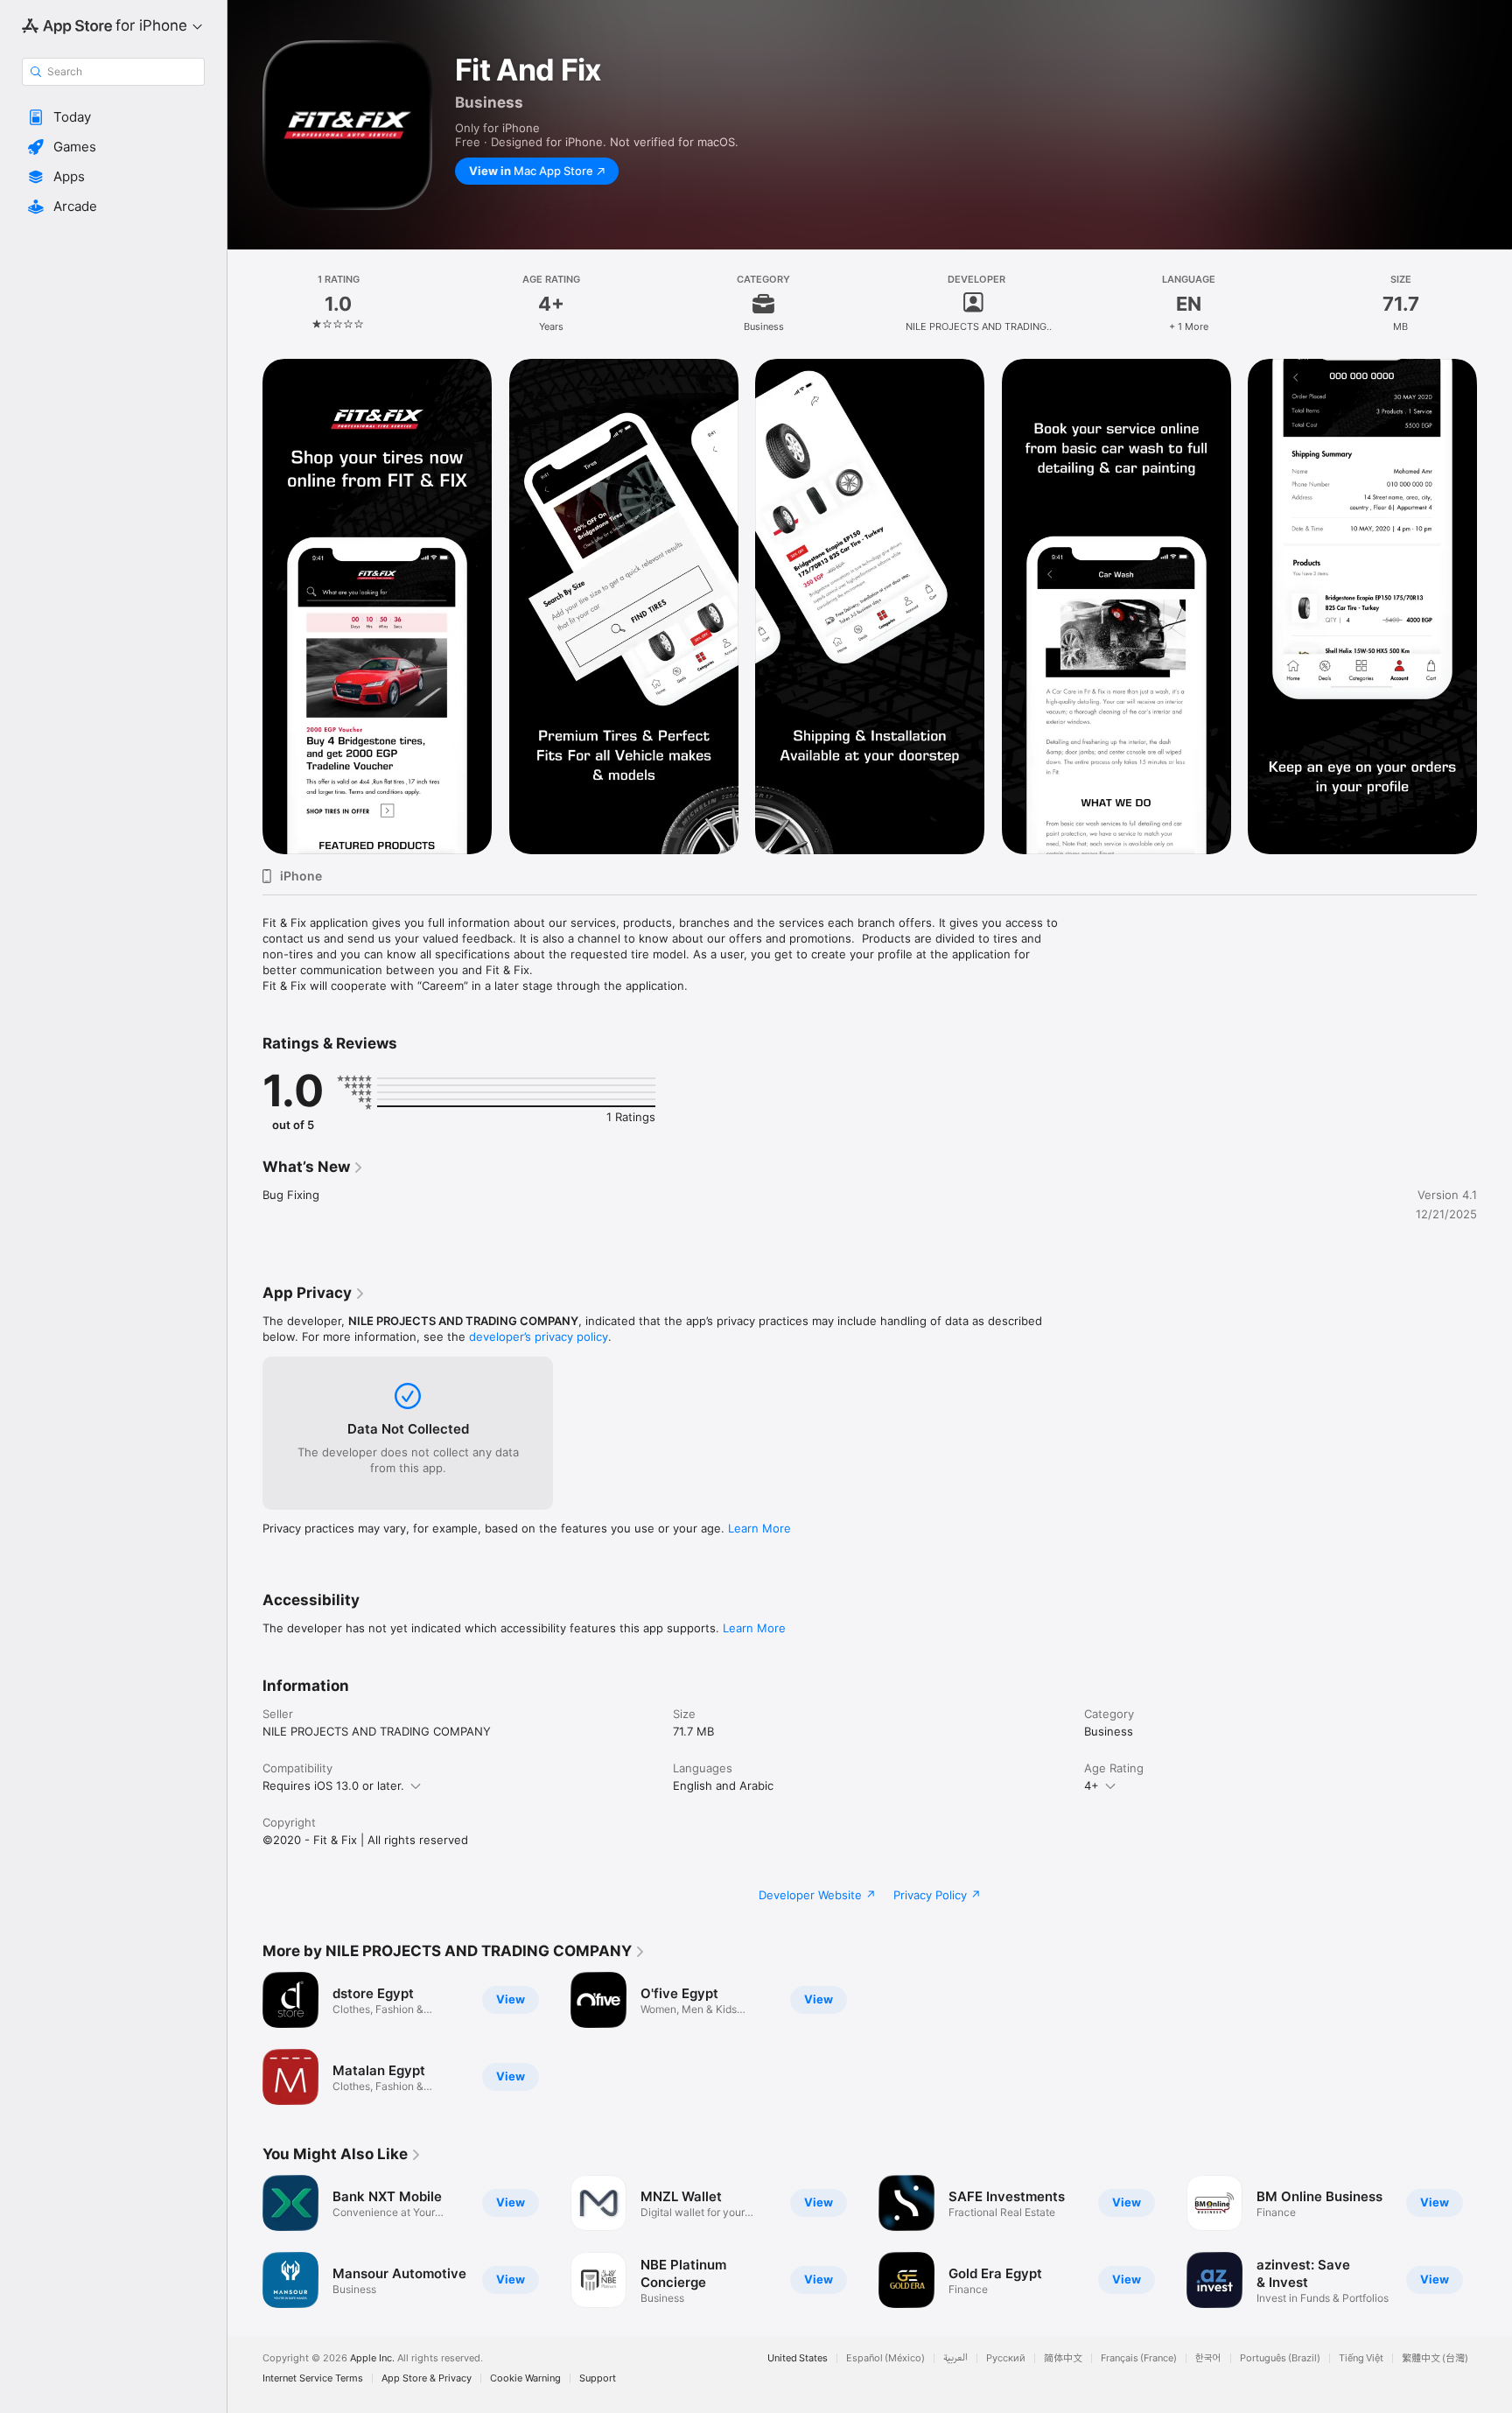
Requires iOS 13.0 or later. (333, 1785)
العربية (955, 2358)
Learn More (759, 1528)
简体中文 (1063, 2358)
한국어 (1208, 2358)
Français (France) (1139, 2358)
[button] (113, 117)
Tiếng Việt (1361, 2358)
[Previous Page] (245, 2241)
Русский (1006, 2358)
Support (598, 2378)
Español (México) (885, 2358)
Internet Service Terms (313, 2378)
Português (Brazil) (1280, 2358)
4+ (1092, 1785)
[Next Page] (1494, 2241)
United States (798, 2358)
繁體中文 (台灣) (1435, 2358)
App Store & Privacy (427, 2378)
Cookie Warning (525, 2378)
